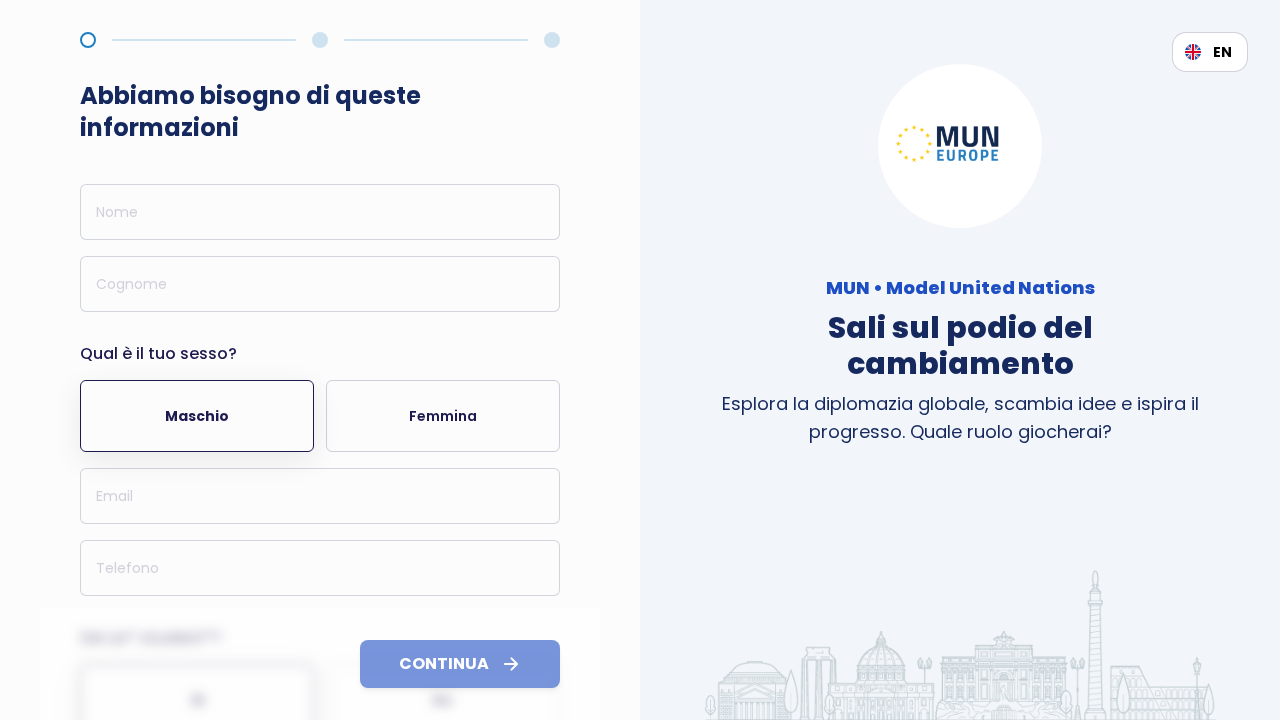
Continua (444, 663)
